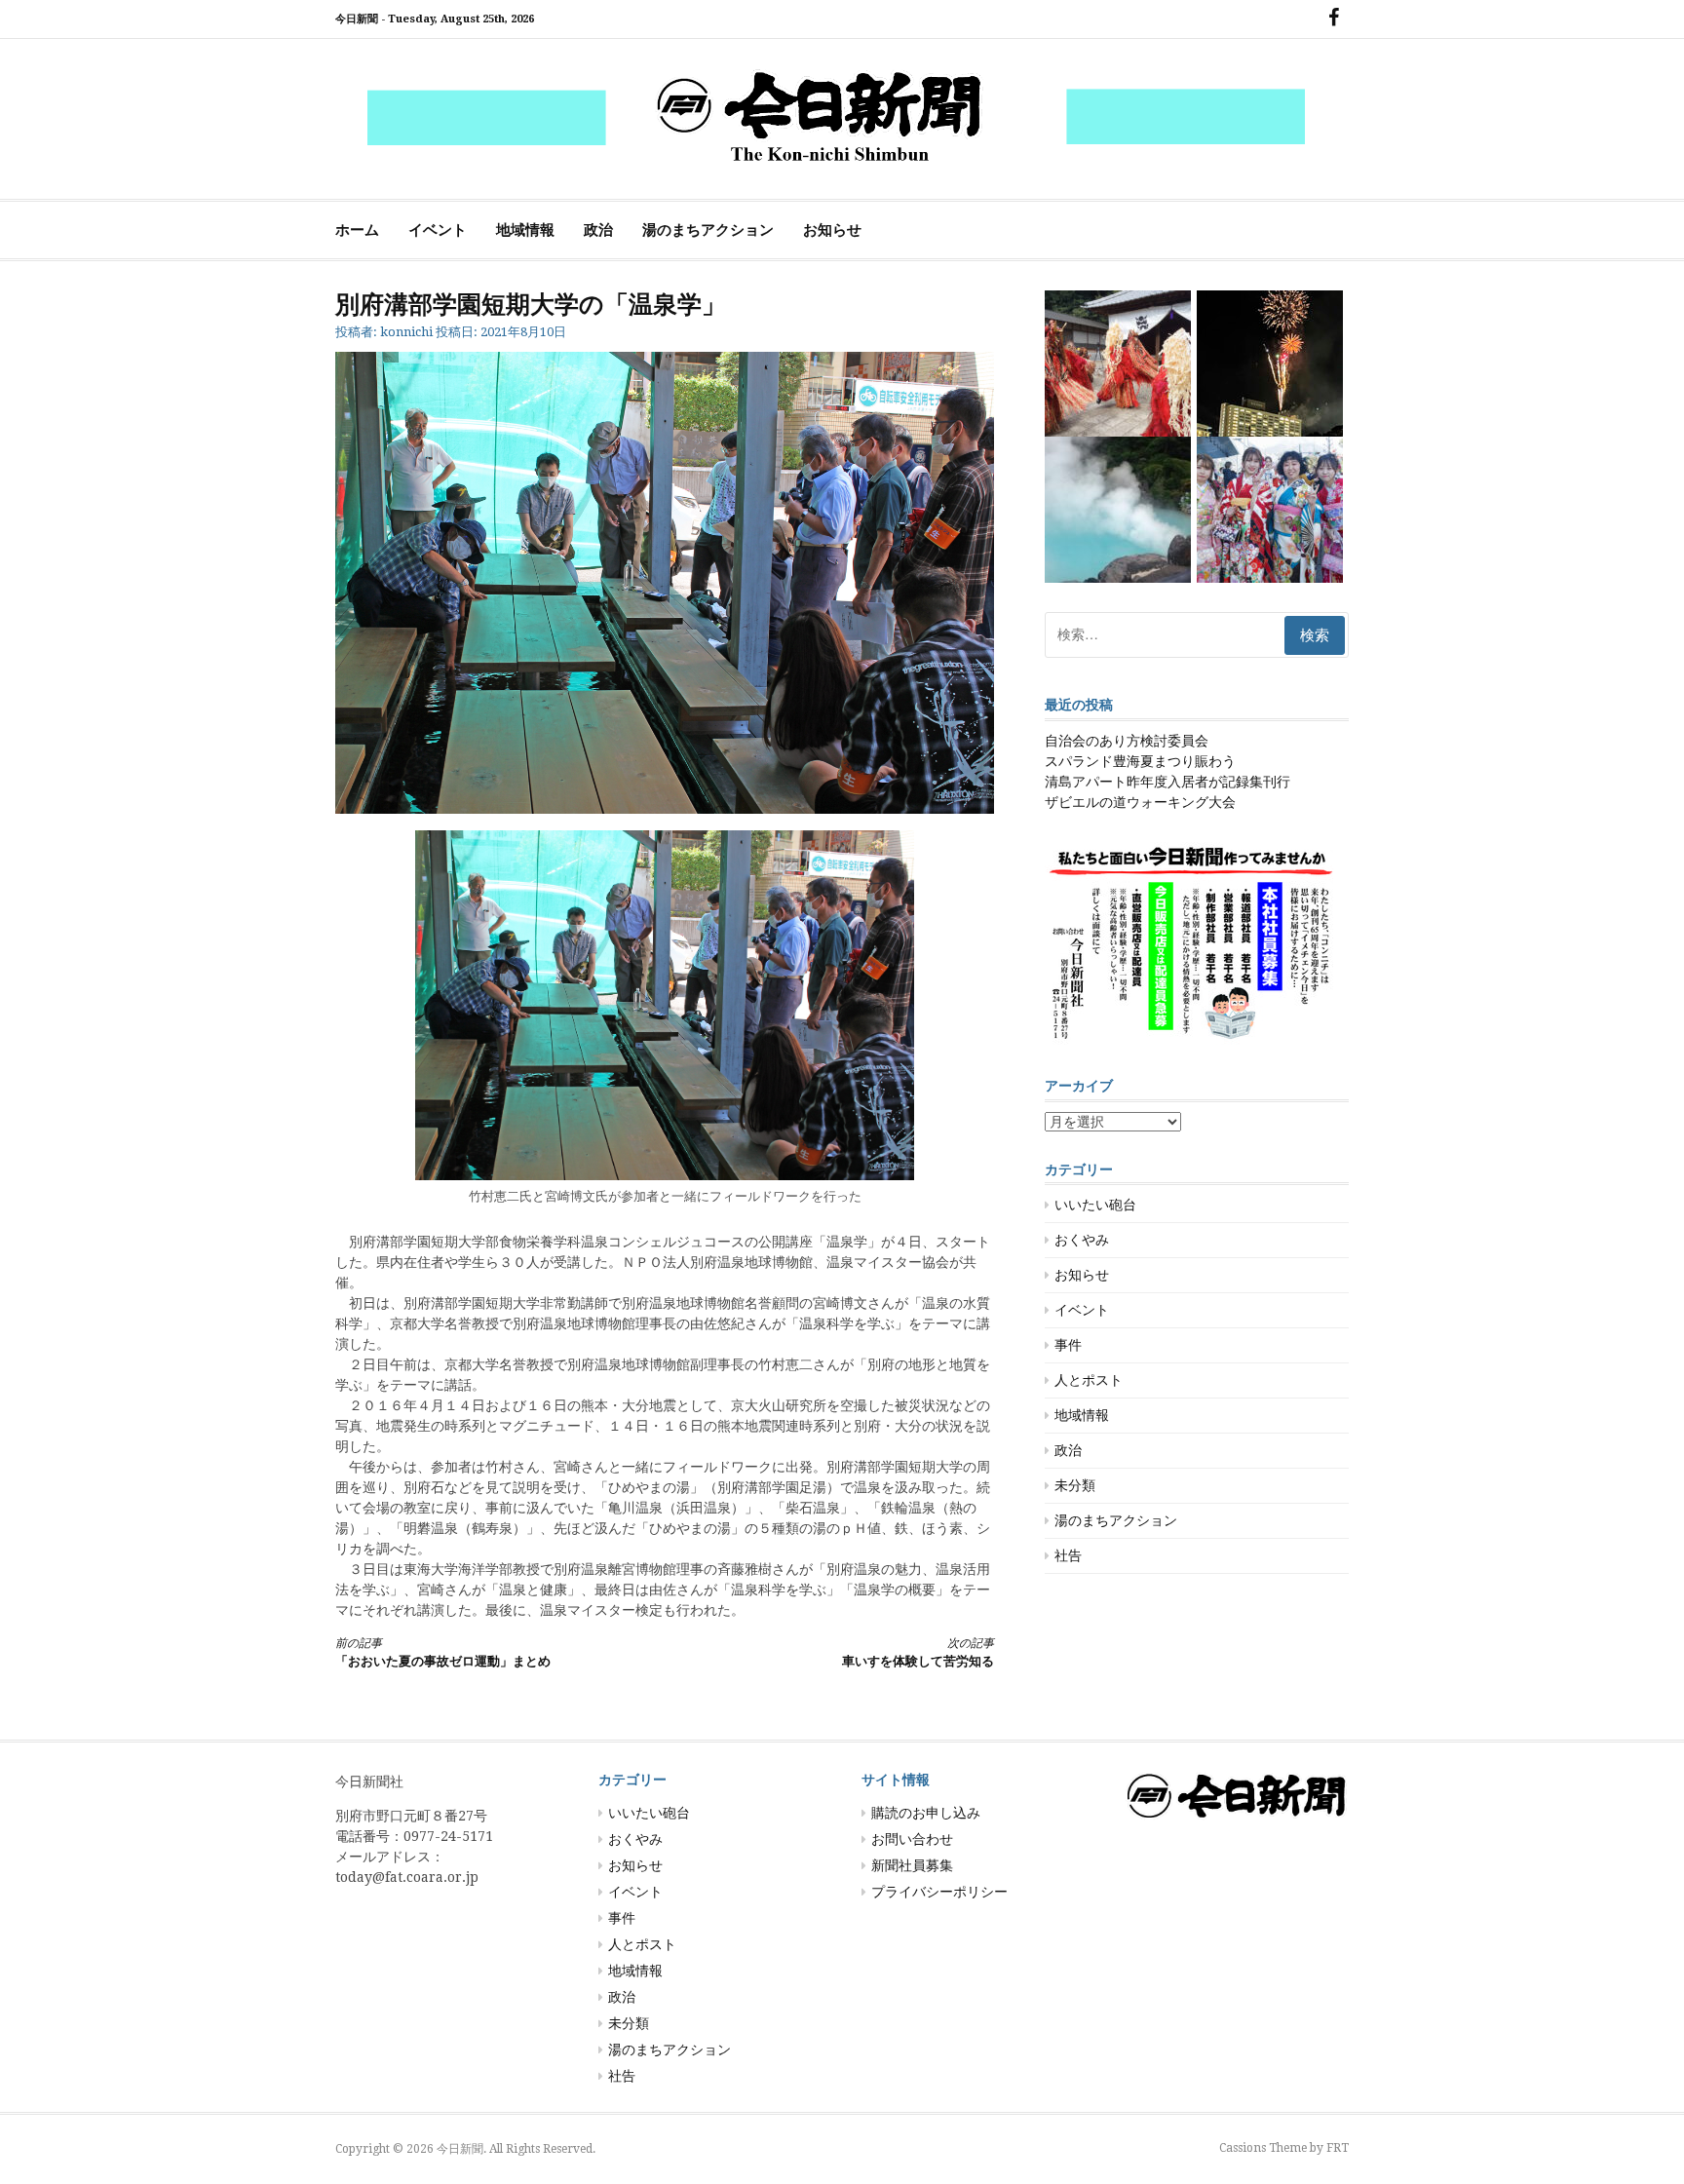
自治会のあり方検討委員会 (1127, 741)
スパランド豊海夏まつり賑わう (1140, 761)
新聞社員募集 (912, 1865)
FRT (1338, 2148)
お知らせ (832, 230)
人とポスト (1089, 1380)
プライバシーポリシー (939, 1892)
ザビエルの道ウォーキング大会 (1140, 802)
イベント (438, 230)
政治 (598, 230)
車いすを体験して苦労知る (918, 1652)
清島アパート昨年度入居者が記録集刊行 (1167, 782)
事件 (1068, 1345)
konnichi (406, 332)
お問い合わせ (912, 1839)
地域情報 (525, 230)
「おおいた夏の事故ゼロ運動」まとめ (443, 1652)
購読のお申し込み (926, 1813)
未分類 (1075, 1485)
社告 (1068, 1555)
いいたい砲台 (1095, 1205)
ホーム (357, 230)
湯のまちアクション (708, 230)
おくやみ (1082, 1240)
